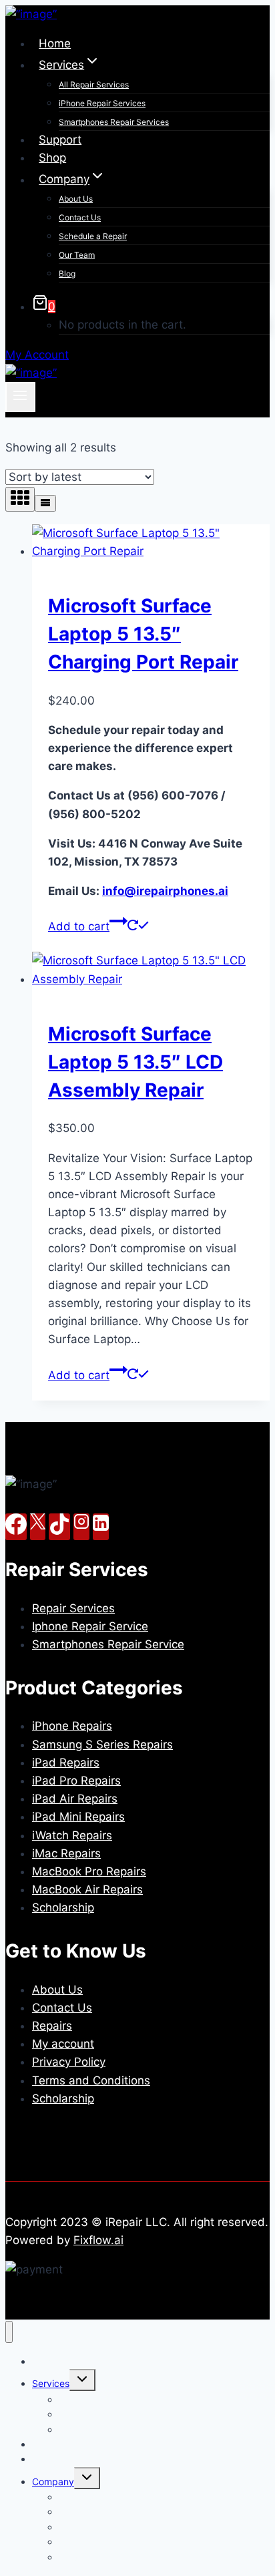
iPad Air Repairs (75, 1799)
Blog (67, 273)
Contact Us (80, 217)
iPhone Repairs (72, 1726)
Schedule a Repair (93, 236)
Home (55, 43)
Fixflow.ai (98, 2240)
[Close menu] (9, 2332)
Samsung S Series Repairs (102, 1744)
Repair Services (73, 1608)
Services (51, 2383)
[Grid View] (20, 499)
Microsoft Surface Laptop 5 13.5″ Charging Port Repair (143, 634)
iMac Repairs (66, 1853)
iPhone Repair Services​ (102, 103)
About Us (76, 199)
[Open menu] (20, 397)
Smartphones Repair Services (114, 122)
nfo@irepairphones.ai (165, 891)
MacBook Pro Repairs (89, 1871)
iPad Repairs (66, 1763)
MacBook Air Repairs (87, 1889)
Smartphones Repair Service (108, 1644)
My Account (37, 355)
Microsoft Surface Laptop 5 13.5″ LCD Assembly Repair (135, 1062)
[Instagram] (81, 1527)
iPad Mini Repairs (78, 1817)
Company (53, 2481)
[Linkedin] (101, 1527)
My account (63, 2044)
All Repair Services (94, 84)
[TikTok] (59, 1527)
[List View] (45, 503)
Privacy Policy (69, 2062)
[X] (38, 1527)
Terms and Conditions (91, 2080)
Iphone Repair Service (90, 1626)
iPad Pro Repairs (76, 1781)
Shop (52, 158)
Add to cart (79, 926)
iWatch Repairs (72, 1835)
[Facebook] (16, 1527)
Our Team (77, 255)
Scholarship (63, 1907)
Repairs (52, 2026)
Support (60, 140)
